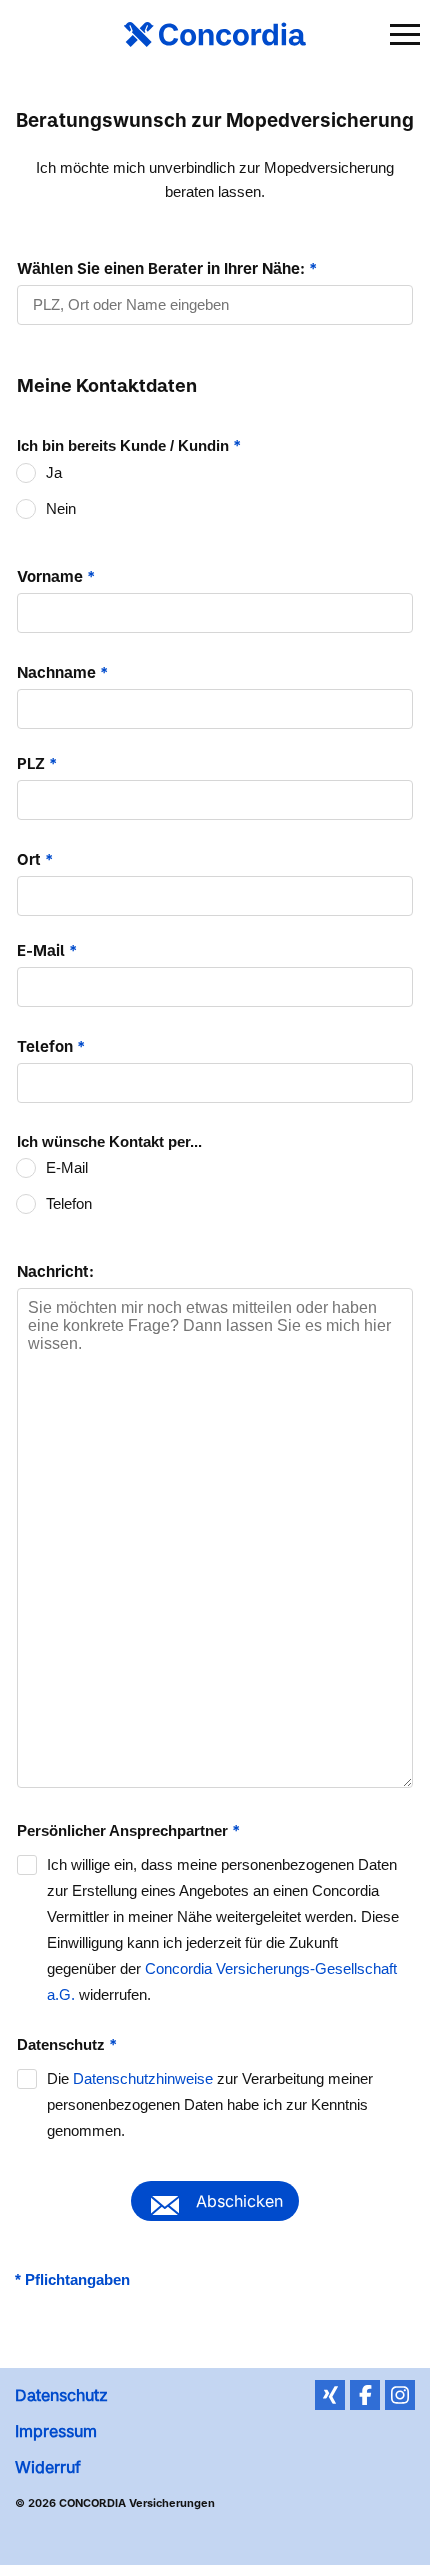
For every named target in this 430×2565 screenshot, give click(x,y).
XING (330, 2395)
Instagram (400, 2395)
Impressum (56, 2431)
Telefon (51, 1046)
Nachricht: (55, 1271)
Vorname (56, 576)
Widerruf (48, 2467)
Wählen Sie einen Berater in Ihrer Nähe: (167, 268)
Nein (61, 508)
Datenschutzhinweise (143, 2078)
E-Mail (47, 950)
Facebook (365, 2395)
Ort (35, 859)
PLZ (37, 763)
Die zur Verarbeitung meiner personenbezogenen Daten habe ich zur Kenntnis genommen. (210, 2104)
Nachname (62, 672)
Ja (54, 472)
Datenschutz (61, 2395)
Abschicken (239, 2201)
